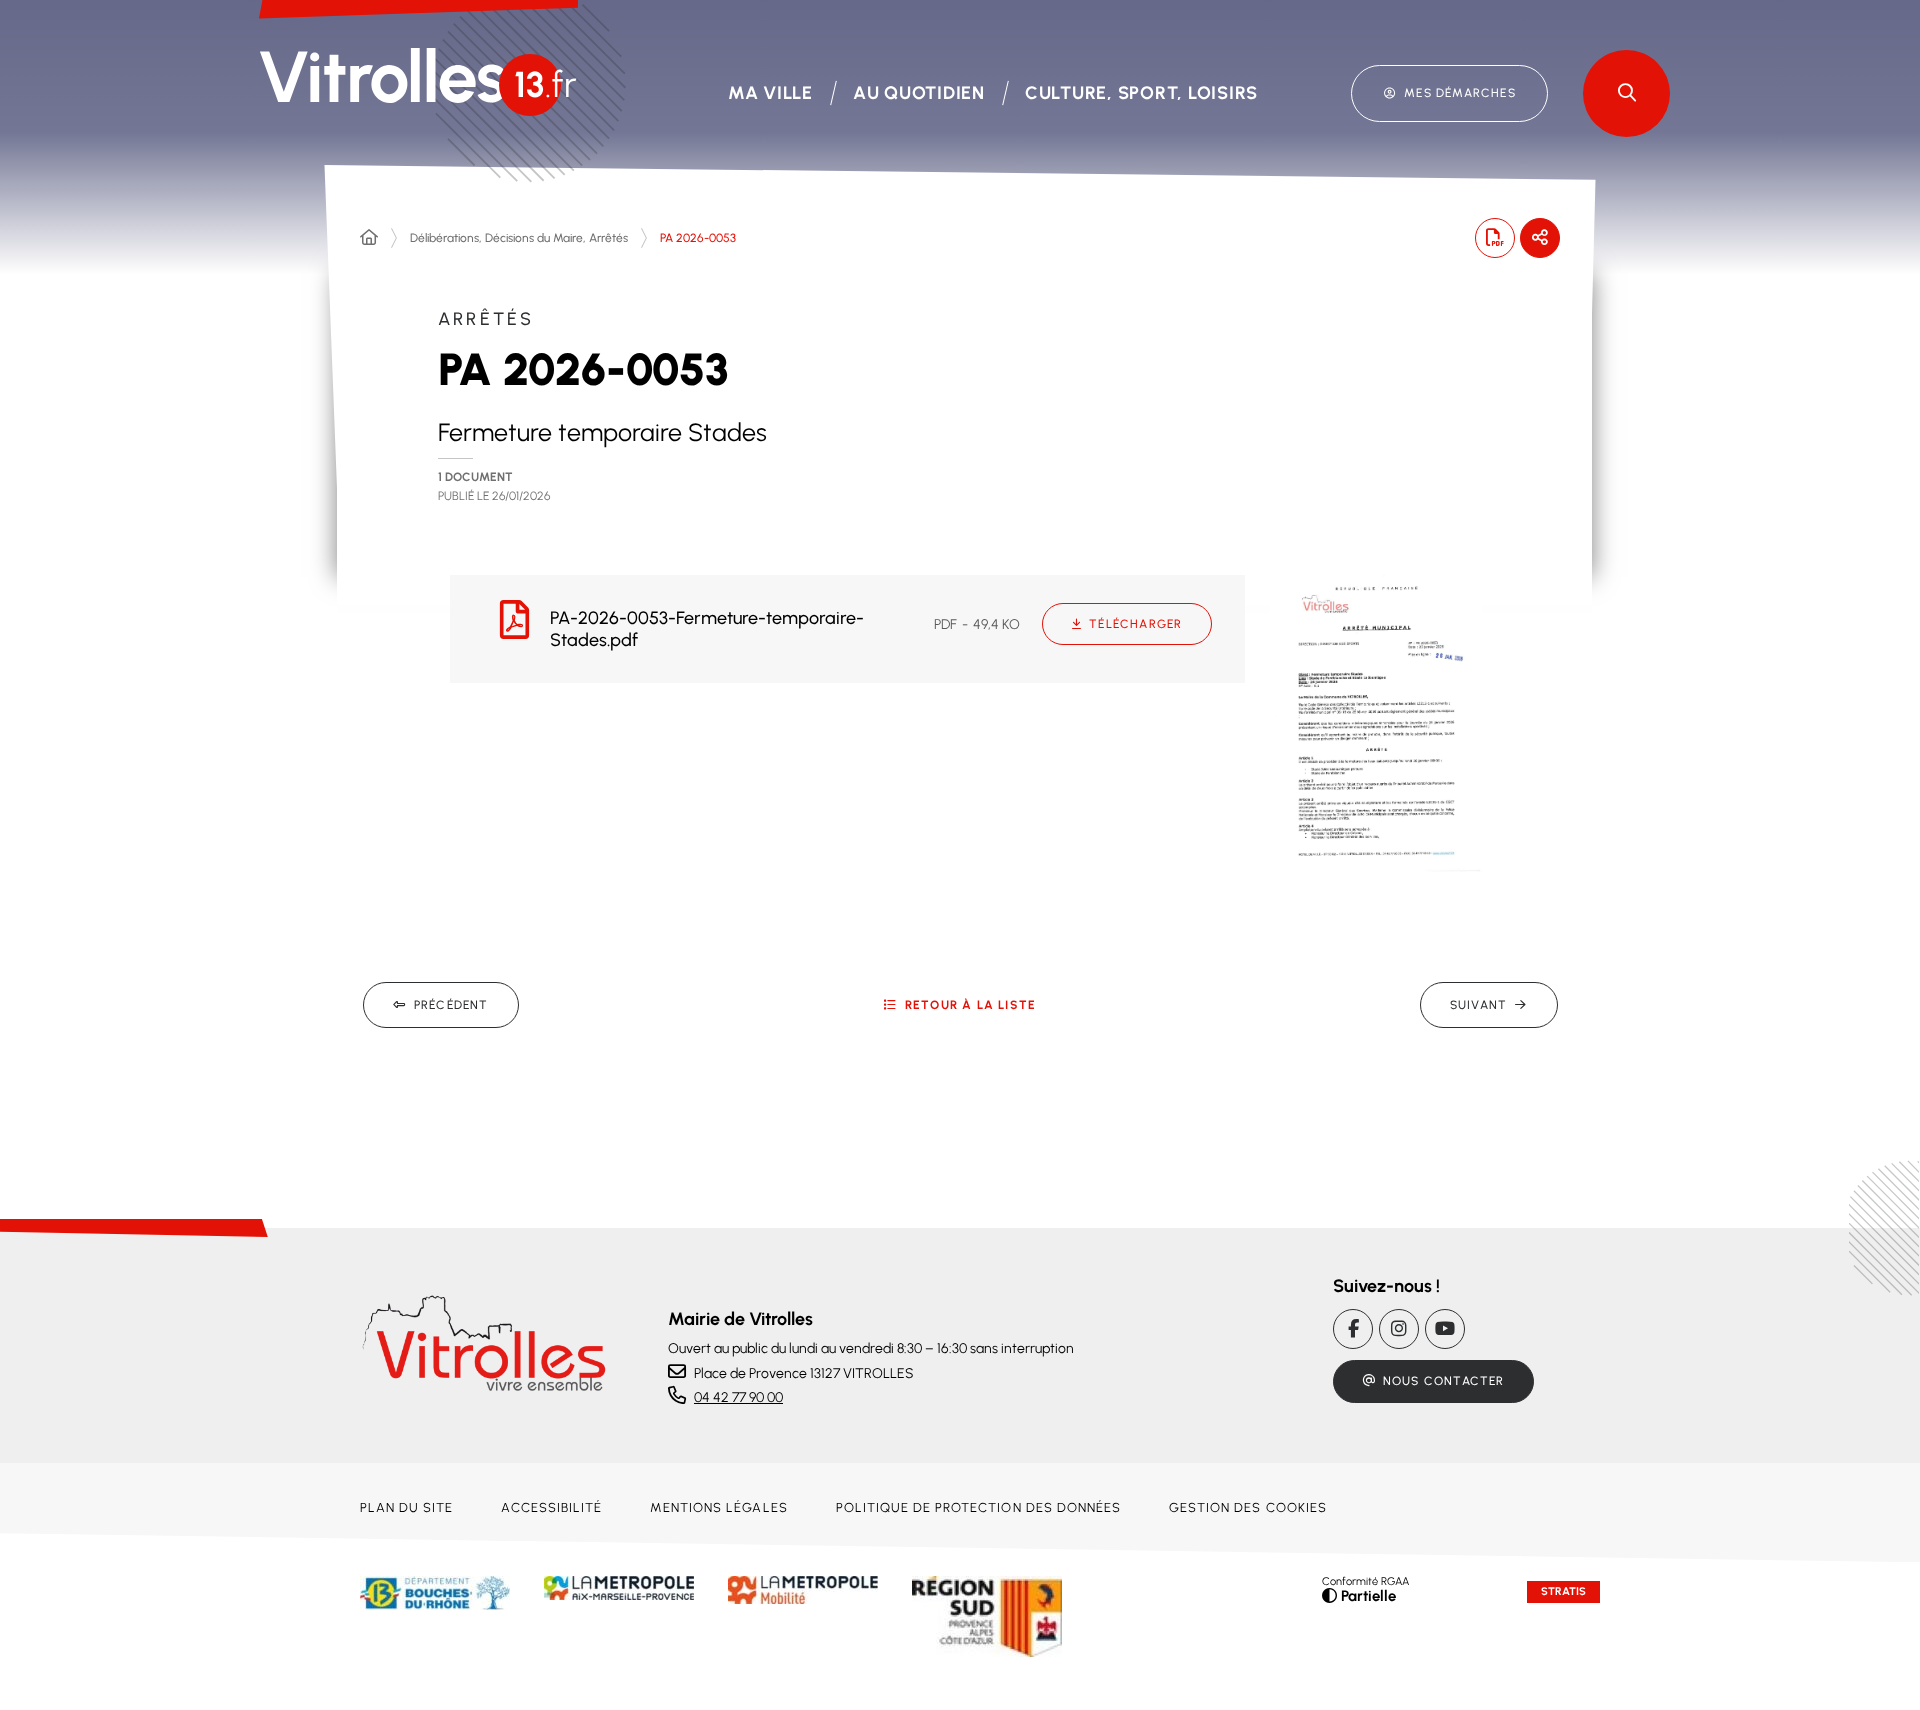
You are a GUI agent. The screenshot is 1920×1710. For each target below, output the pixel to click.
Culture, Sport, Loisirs (1141, 93)
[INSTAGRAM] (1399, 1329)
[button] (1375, 721)
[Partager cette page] (1540, 238)
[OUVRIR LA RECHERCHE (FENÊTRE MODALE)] (1626, 93)
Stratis (1563, 1591)
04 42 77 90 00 (738, 1397)
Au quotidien (919, 93)
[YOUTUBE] (1445, 1329)
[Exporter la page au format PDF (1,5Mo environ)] (1495, 238)
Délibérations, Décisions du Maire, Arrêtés (519, 238)
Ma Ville (770, 93)
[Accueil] (369, 238)
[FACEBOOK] (1353, 1329)
